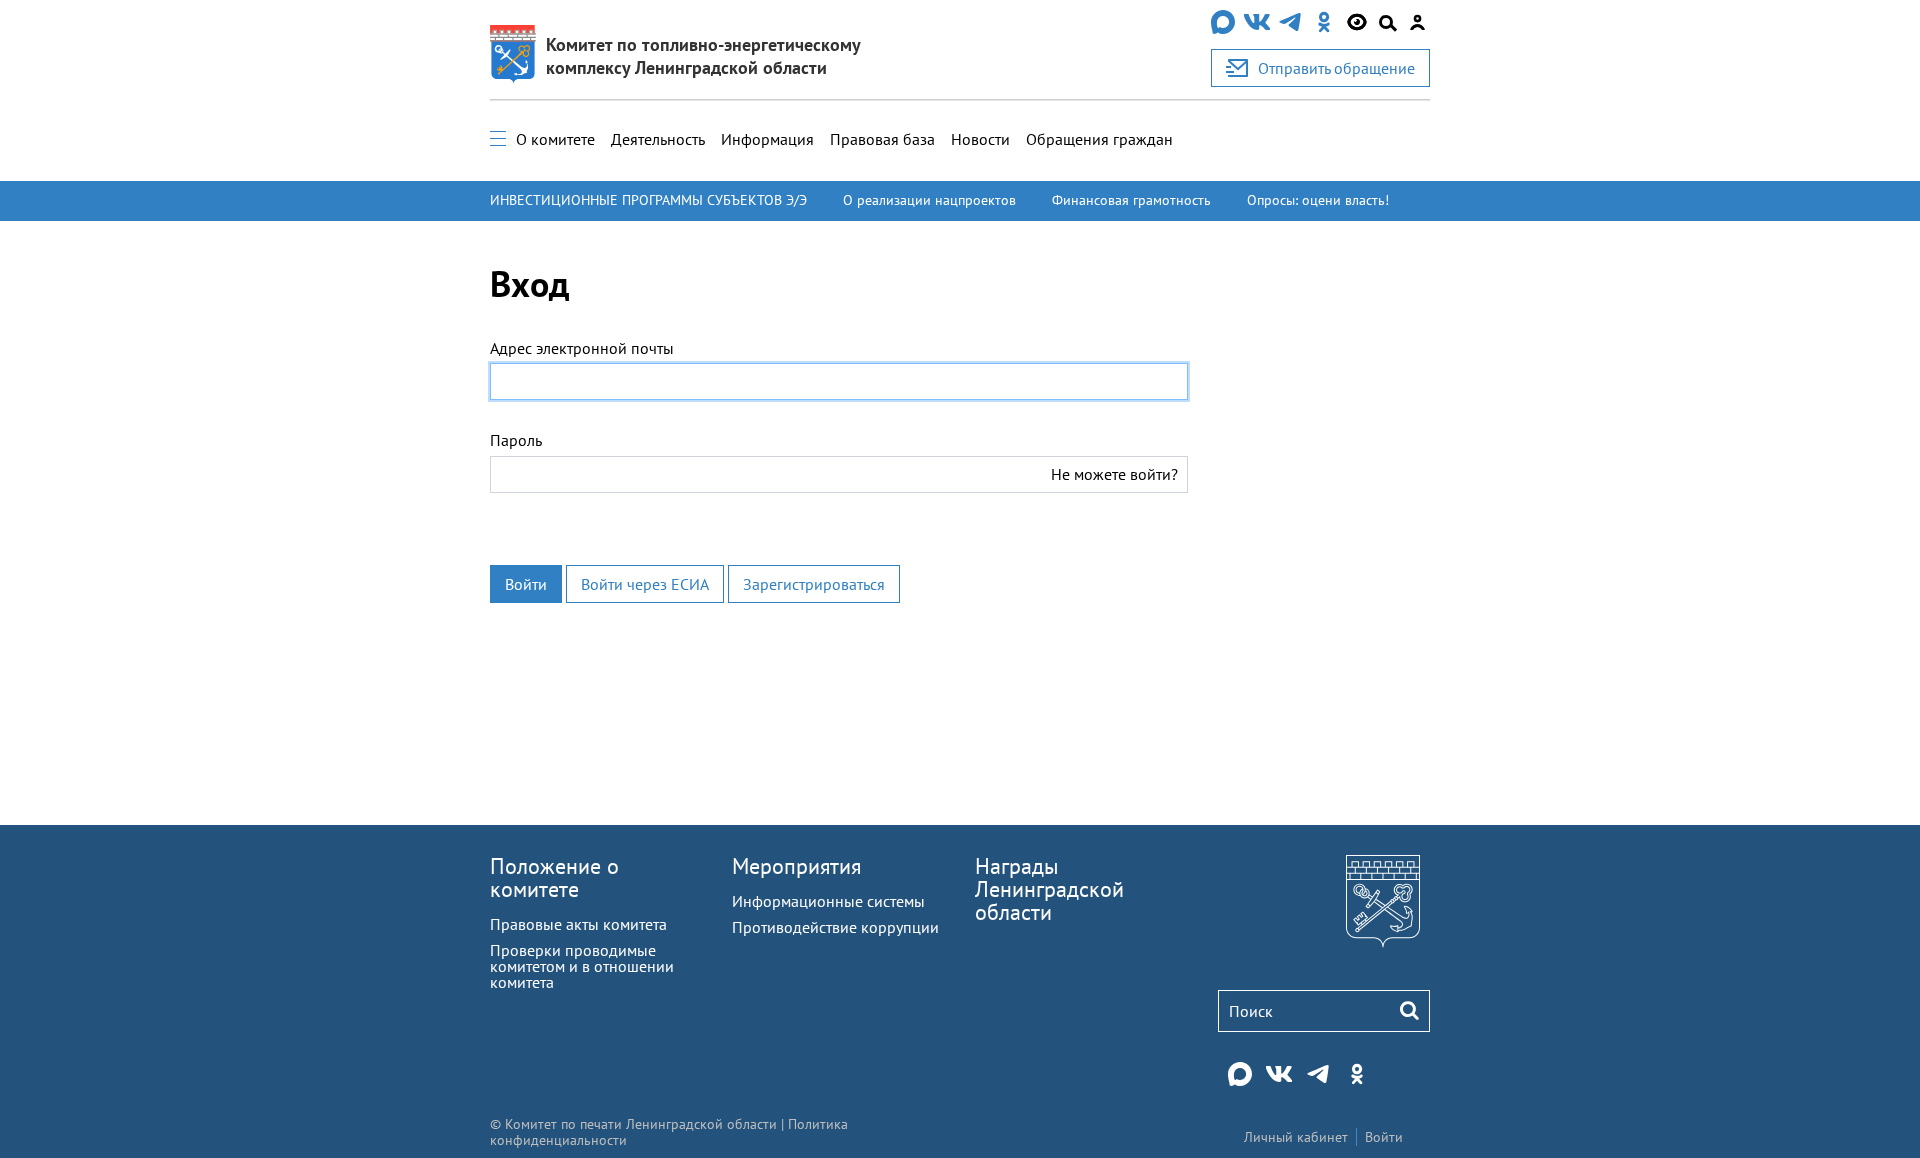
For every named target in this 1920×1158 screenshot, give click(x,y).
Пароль (516, 440)
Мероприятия (796, 866)
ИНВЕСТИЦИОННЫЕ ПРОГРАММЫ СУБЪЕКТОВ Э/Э (648, 200)
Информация (767, 139)
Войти (526, 584)
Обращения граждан (1099, 139)
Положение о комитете (554, 877)
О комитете (555, 139)
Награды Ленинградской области (1049, 889)
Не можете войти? (1114, 474)
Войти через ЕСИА (645, 584)
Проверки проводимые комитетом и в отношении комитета (582, 966)
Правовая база (882, 139)
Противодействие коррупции (835, 927)
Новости (980, 139)
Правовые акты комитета (578, 924)
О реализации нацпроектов (929, 200)
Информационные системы (828, 901)
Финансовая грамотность (1131, 200)
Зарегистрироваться (814, 584)
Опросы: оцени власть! (1318, 200)
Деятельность (658, 139)
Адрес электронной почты (582, 348)
